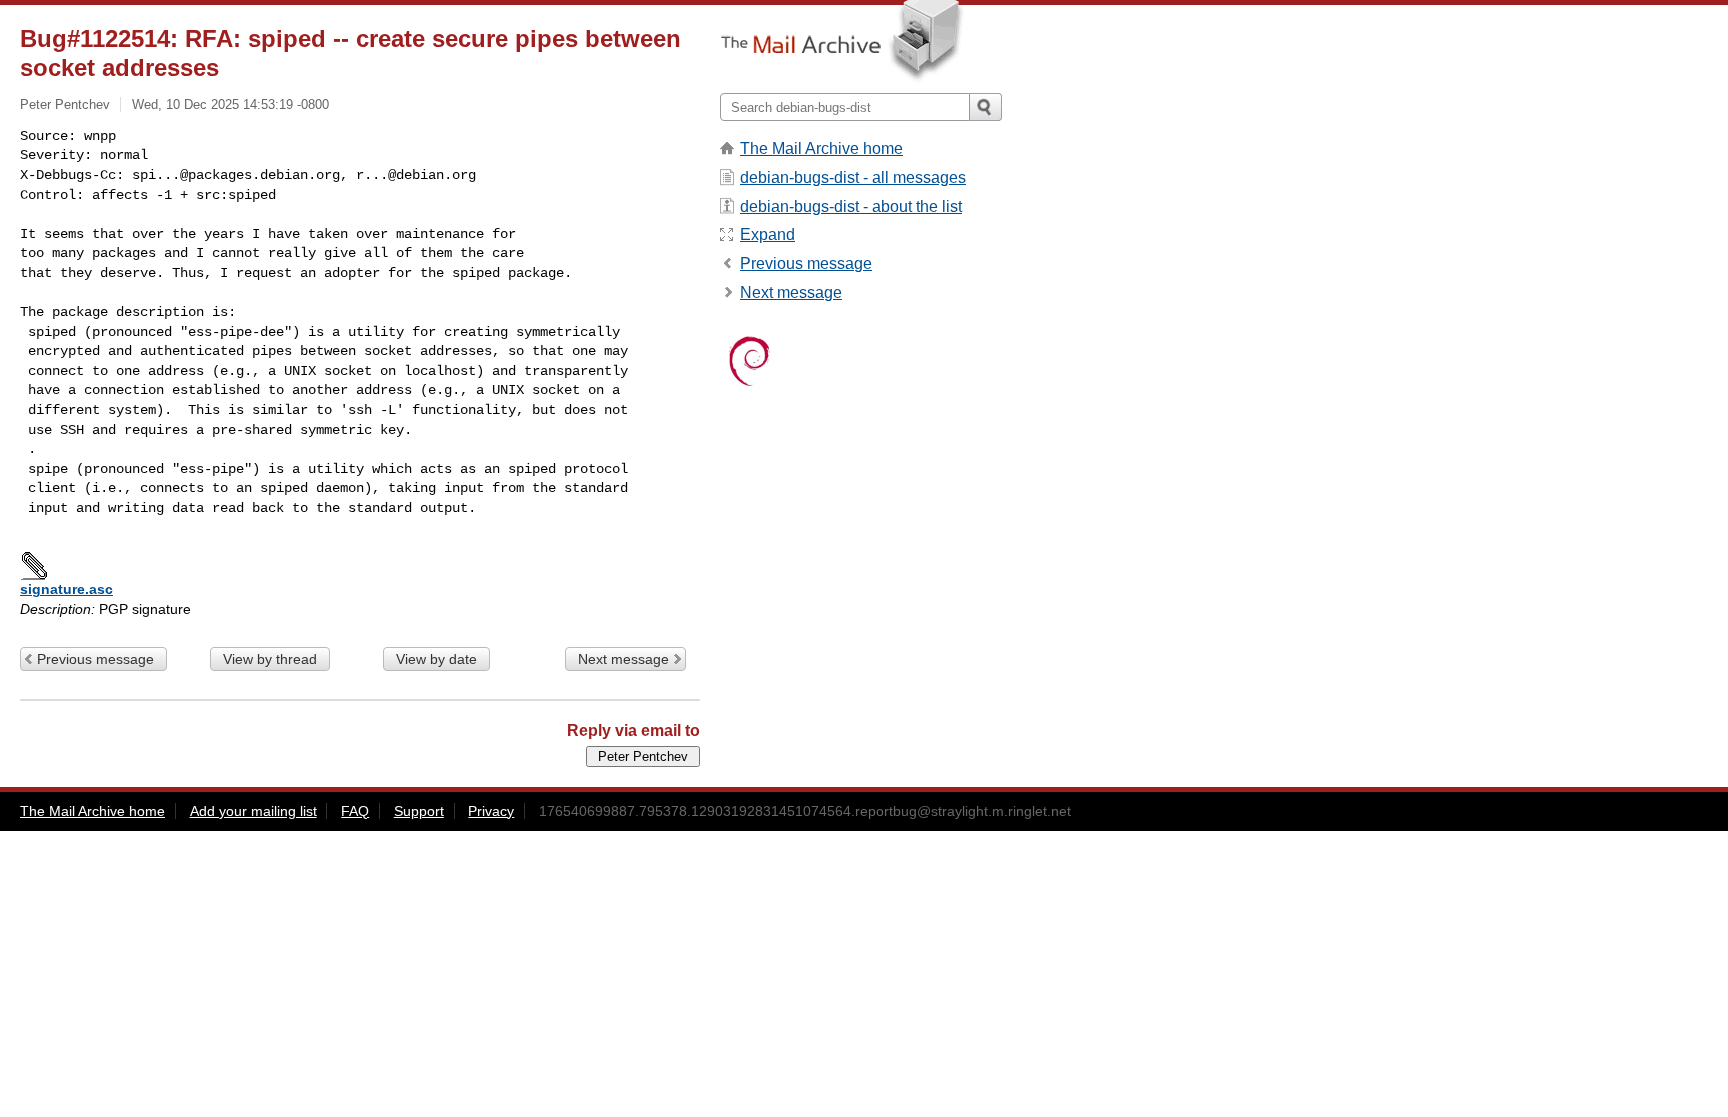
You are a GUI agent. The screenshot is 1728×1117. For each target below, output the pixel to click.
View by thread (270, 659)
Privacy (491, 811)
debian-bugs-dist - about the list (851, 206)
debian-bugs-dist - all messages (853, 177)
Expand (767, 234)
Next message (623, 659)
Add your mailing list (253, 811)
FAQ (355, 811)
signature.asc (66, 589)
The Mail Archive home (821, 148)
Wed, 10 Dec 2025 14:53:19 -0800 (230, 104)
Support (419, 811)
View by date (436, 659)
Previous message (95, 659)
